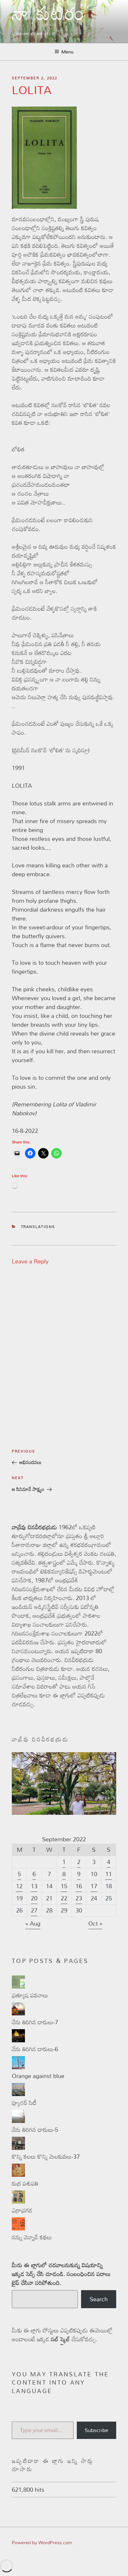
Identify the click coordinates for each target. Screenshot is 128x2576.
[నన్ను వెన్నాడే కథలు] (18, 2228)
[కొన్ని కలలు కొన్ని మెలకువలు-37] (18, 2148)
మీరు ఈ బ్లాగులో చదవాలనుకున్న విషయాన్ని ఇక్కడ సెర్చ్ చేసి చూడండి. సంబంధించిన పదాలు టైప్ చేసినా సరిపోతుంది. (61, 2274)
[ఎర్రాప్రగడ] (18, 2201)
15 (64, 1886)
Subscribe (96, 2430)
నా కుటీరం (49, 18)
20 (34, 1898)
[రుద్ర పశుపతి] (18, 2174)
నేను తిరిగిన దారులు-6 (35, 2049)
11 (109, 1874)
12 (19, 1886)
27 (34, 1910)
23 (79, 1898)
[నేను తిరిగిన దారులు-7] (18, 2013)
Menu (67, 52)
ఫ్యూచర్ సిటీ (24, 2103)
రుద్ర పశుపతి (25, 2183)
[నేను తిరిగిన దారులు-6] (18, 2040)
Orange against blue (38, 2076)
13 (34, 1886)
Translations (38, 1227)
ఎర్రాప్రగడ (22, 2210)
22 (64, 1898)
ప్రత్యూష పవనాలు (30, 1995)
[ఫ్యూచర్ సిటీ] (18, 2094)
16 (79, 1886)
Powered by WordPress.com (42, 2542)
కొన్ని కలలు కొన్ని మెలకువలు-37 (46, 2156)
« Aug (33, 1923)
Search (99, 2299)
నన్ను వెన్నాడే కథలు (32, 2237)
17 (94, 1886)
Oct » (95, 1923)
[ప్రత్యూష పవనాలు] (18, 1986)
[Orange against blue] (18, 2067)
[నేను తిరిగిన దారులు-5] (18, 2121)
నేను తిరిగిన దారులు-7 (35, 2022)
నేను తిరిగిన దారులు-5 (35, 2130)
